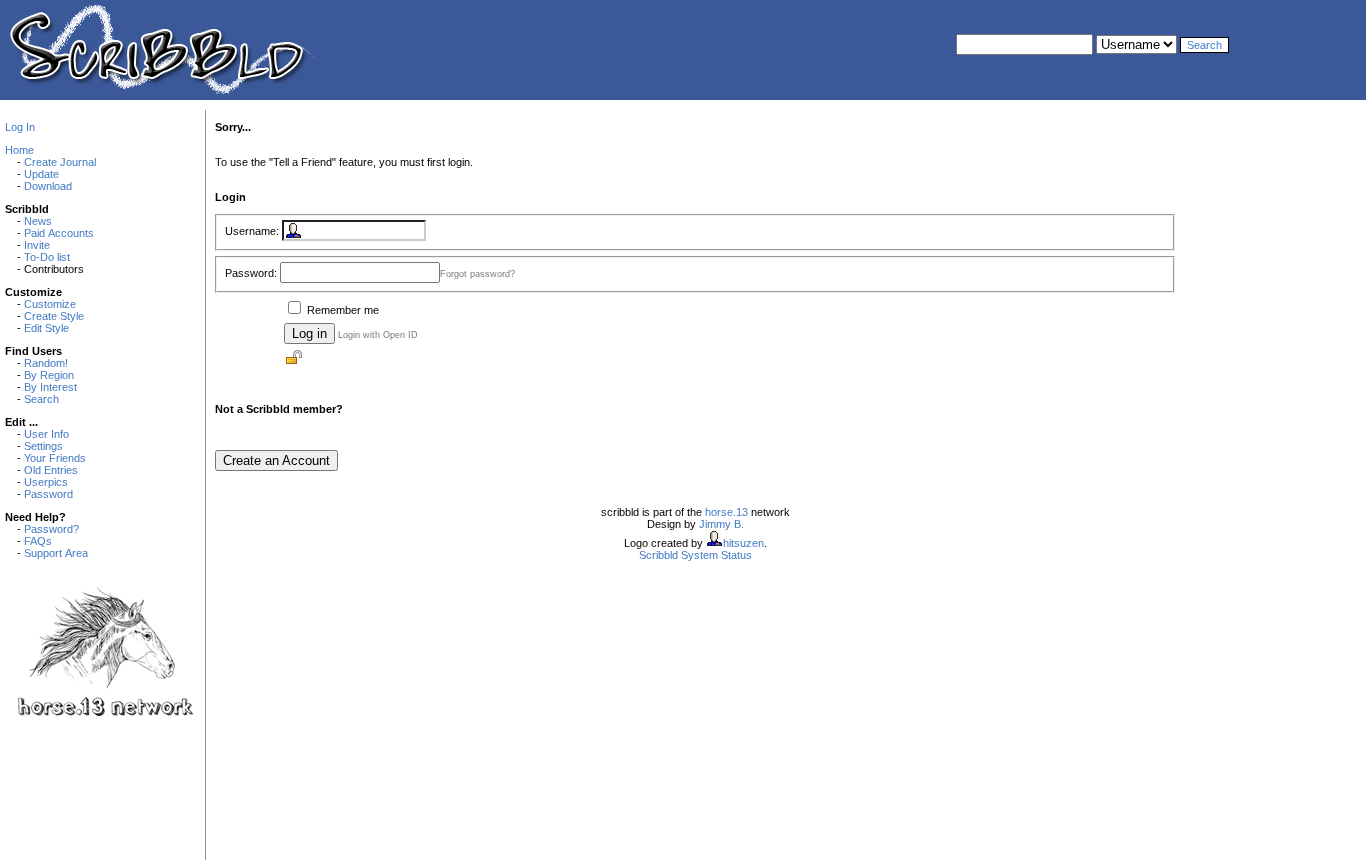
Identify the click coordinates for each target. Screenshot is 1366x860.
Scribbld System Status (695, 555)
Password (48, 494)
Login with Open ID (378, 335)
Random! (46, 363)
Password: (251, 273)
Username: (252, 231)
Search (41, 399)
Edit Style (46, 328)
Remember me (343, 310)
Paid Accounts (59, 233)
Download (48, 186)
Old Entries (51, 470)
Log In (20, 127)
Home (19, 150)
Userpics (46, 482)
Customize (50, 304)
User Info (46, 434)
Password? (51, 529)
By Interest (50, 387)
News (38, 221)
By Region (49, 375)
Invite (37, 245)
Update (41, 174)
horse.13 (726, 512)
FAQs (38, 541)
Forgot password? (477, 274)
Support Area (56, 553)
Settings (43, 446)
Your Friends (55, 458)
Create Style (54, 316)
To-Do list (47, 257)
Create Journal (60, 162)
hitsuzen (743, 543)
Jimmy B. (721, 524)
